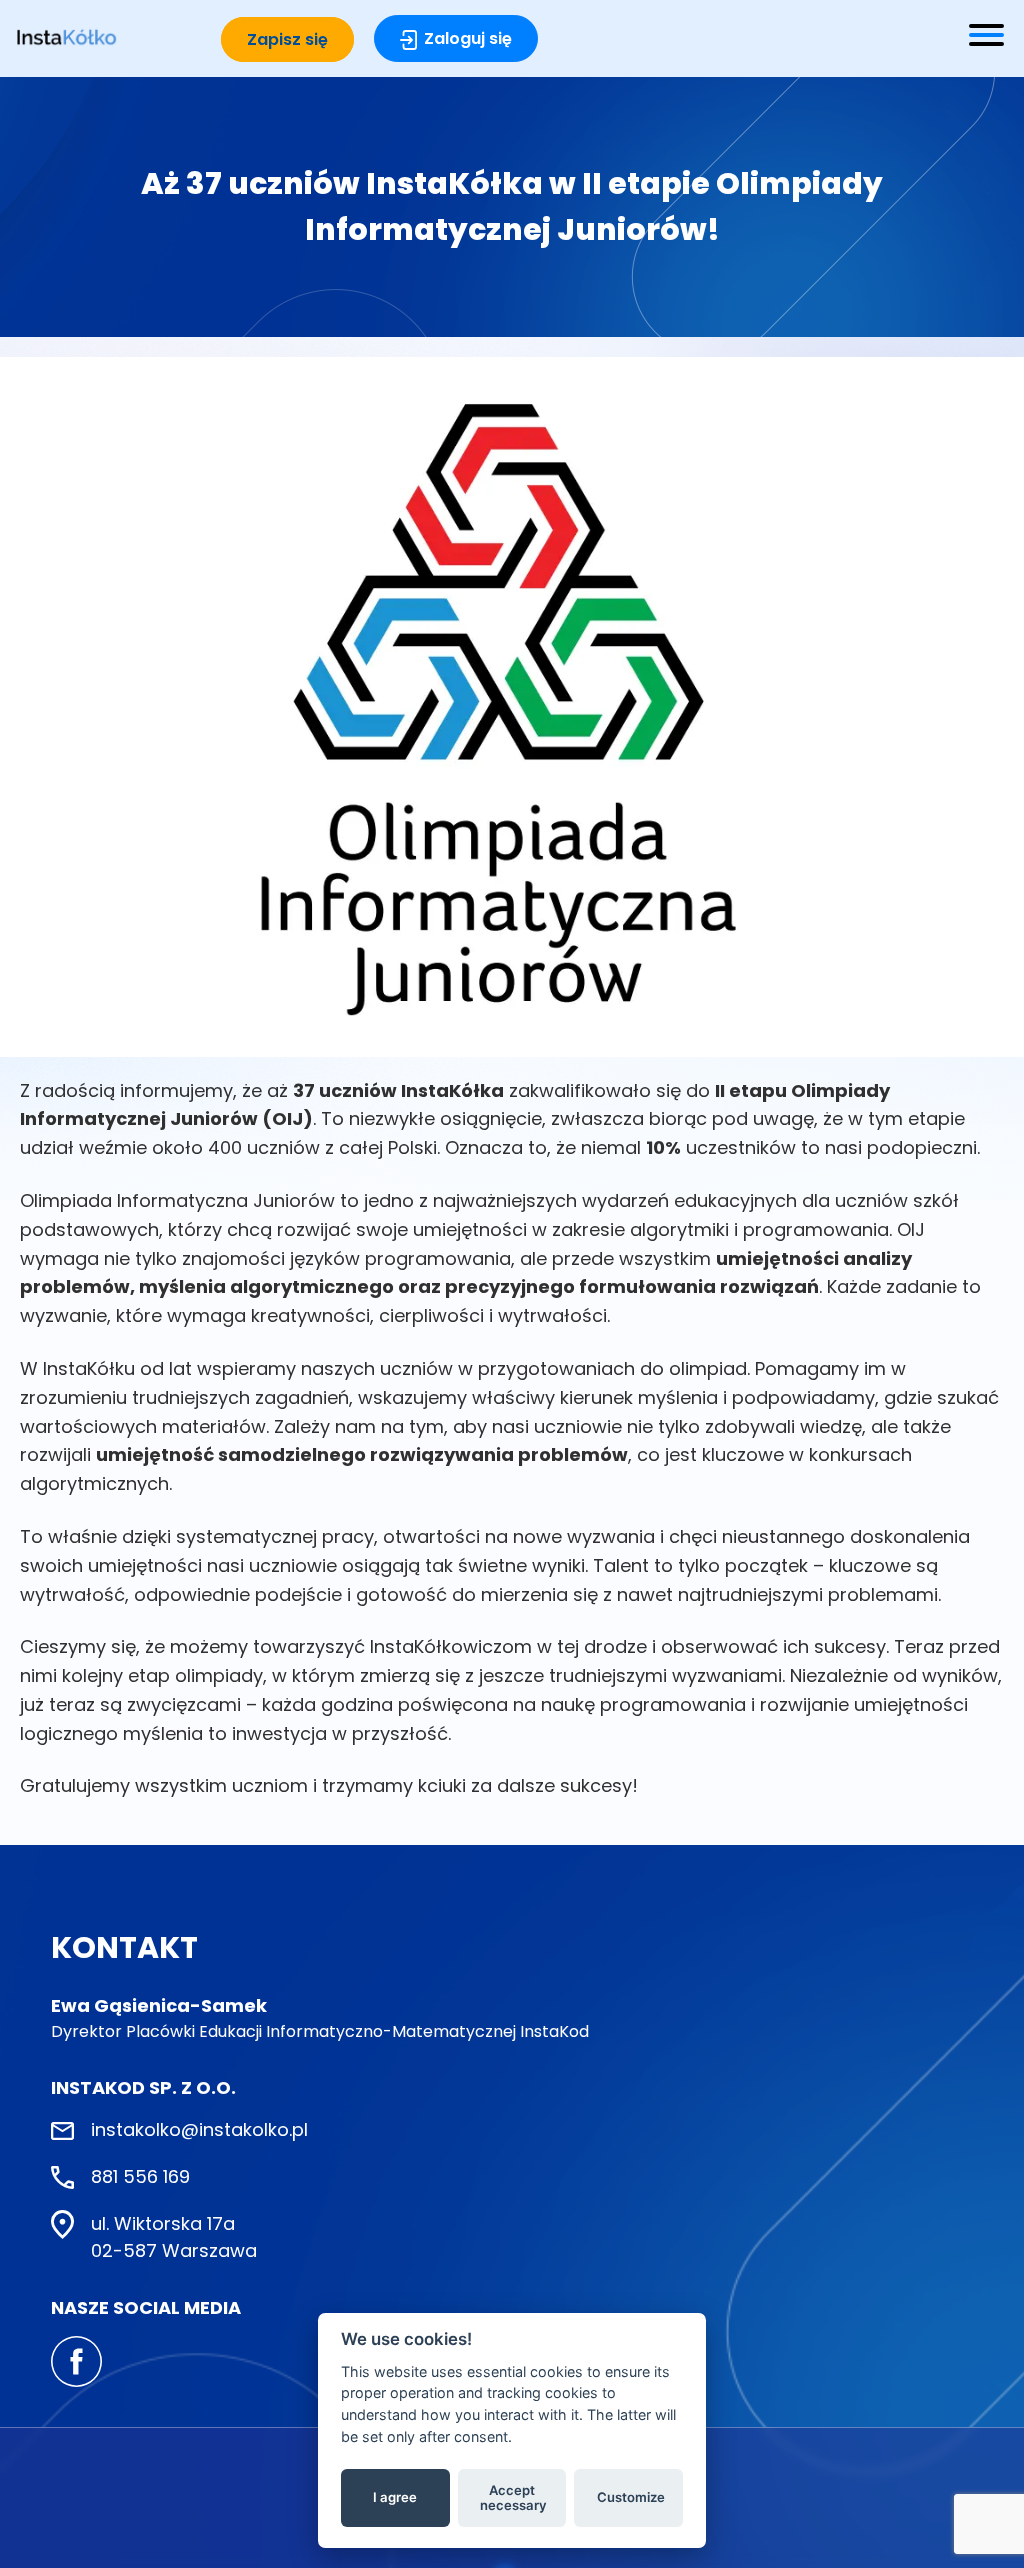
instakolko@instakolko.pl (199, 2129)
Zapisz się (287, 39)
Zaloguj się (468, 38)
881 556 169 (140, 2176)
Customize (631, 2497)
